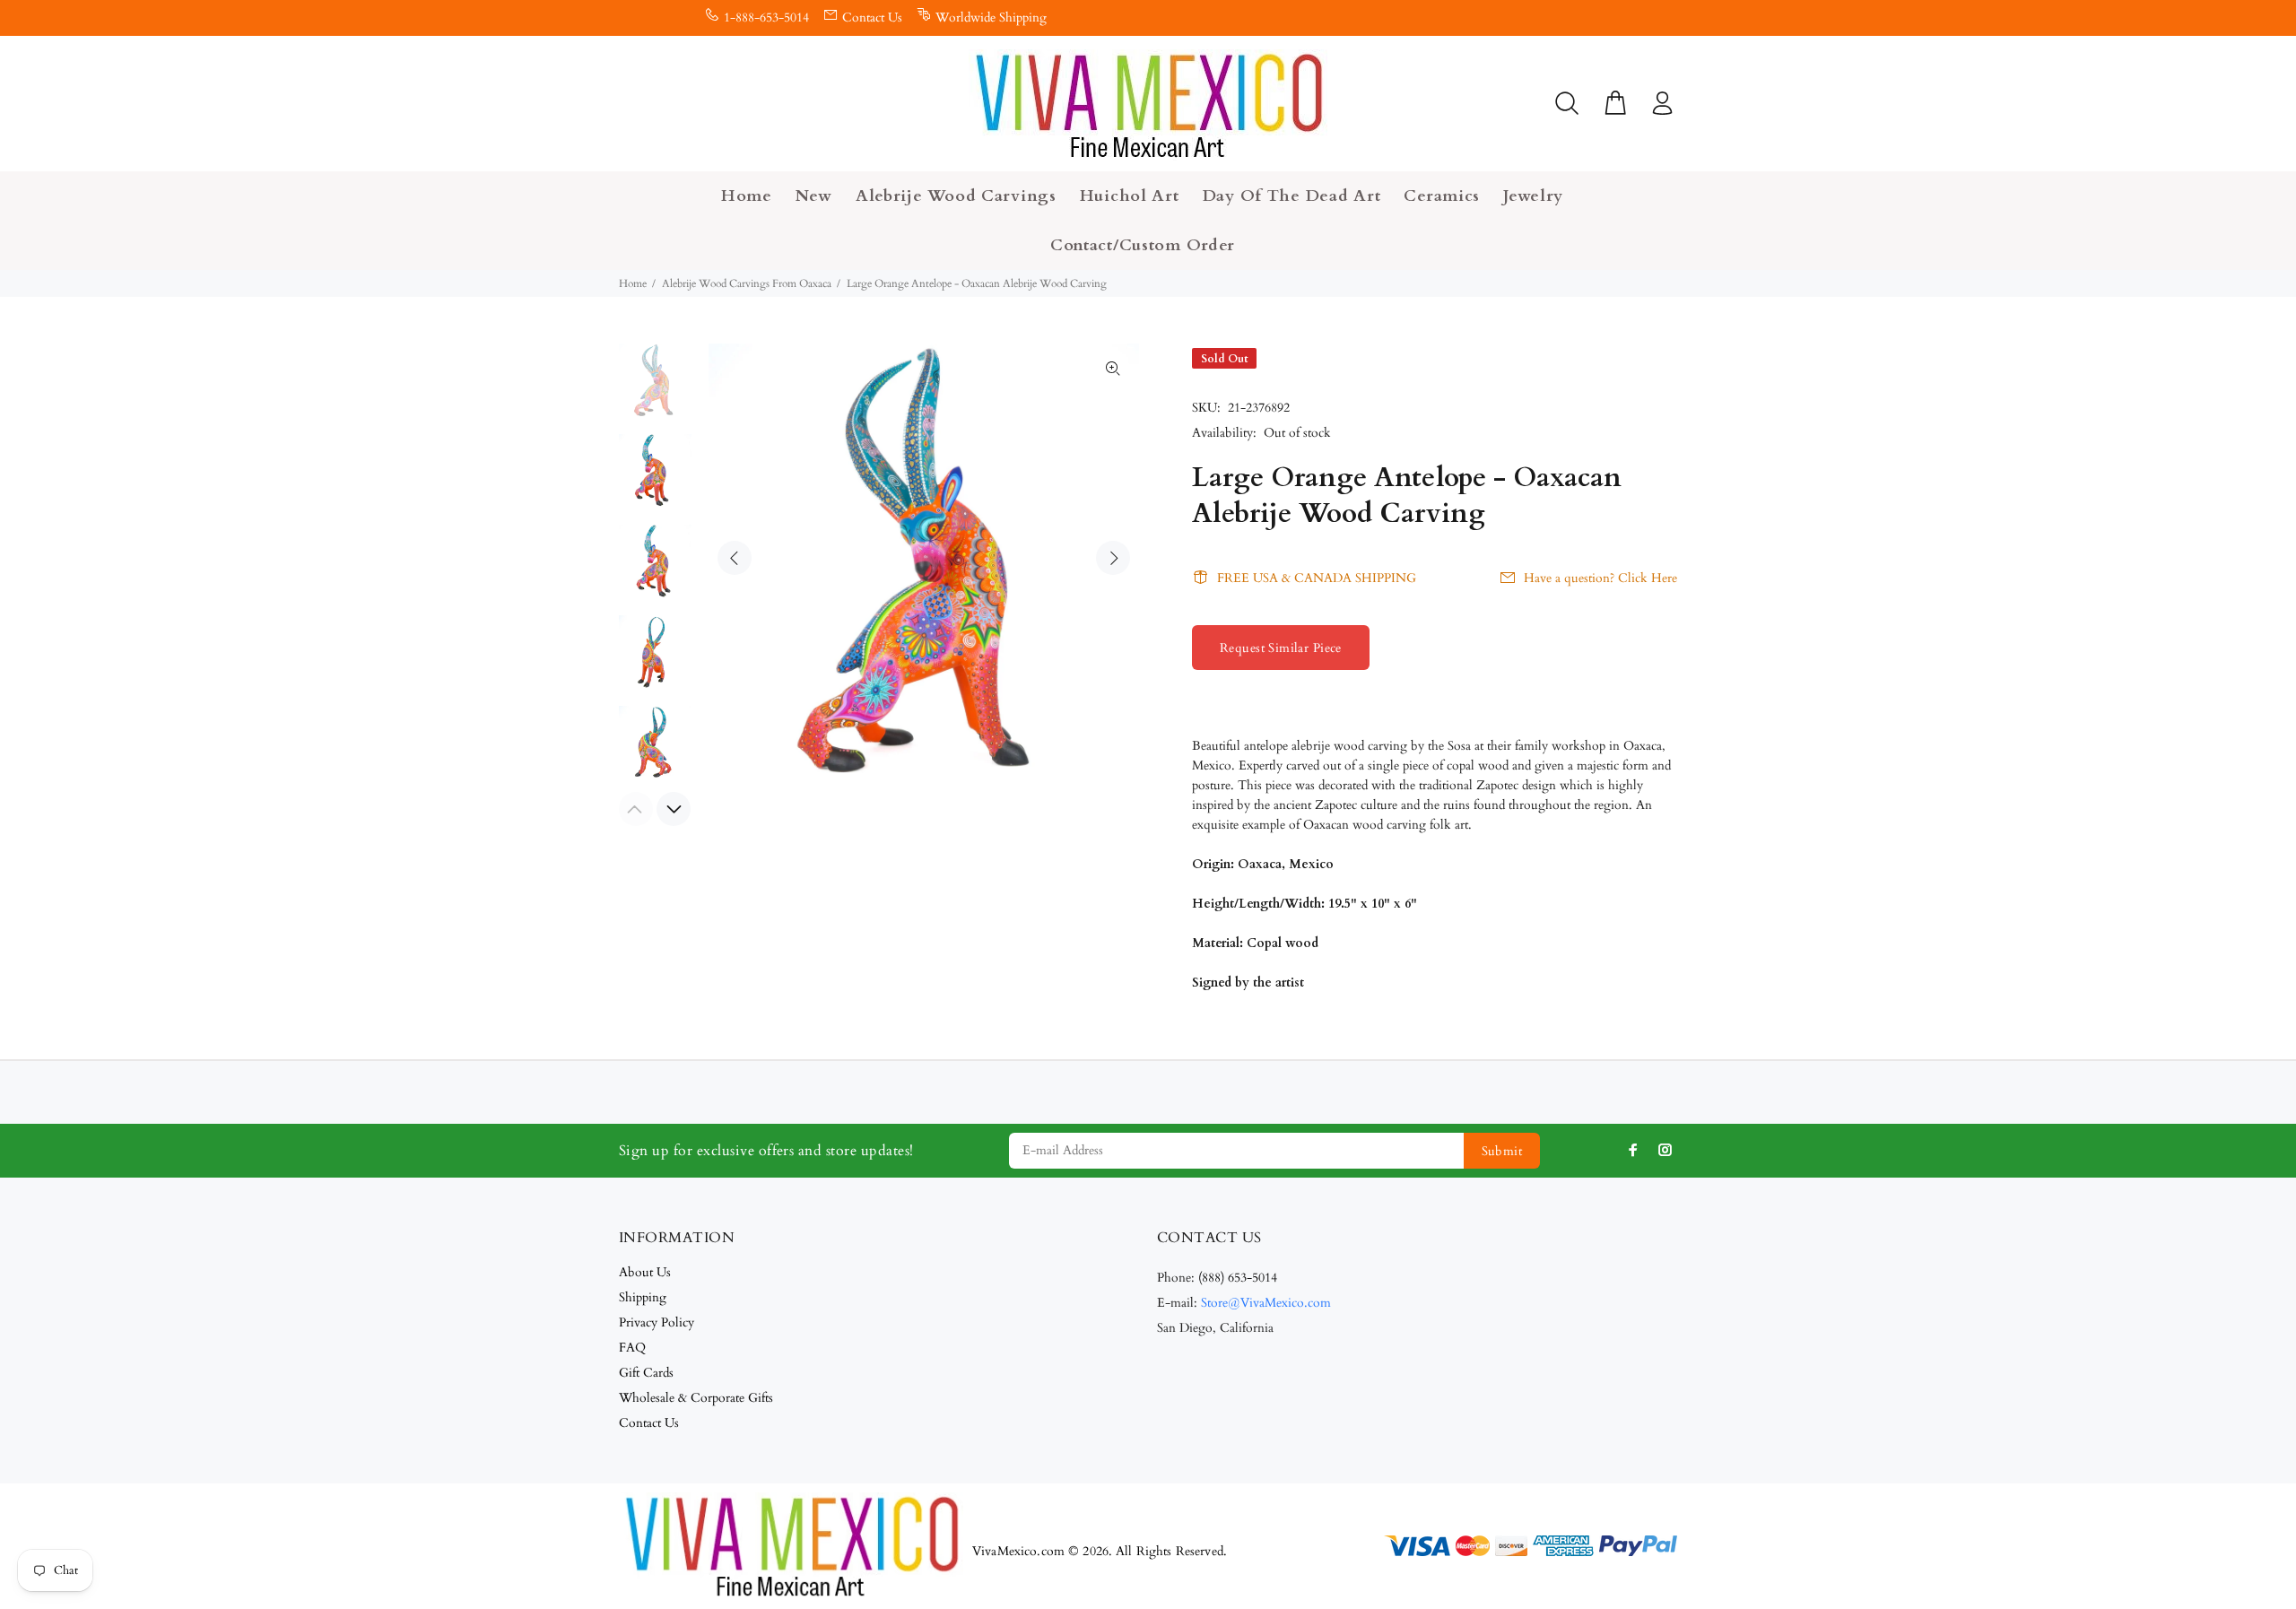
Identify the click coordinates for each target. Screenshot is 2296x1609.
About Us (645, 1272)
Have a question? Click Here (1600, 578)
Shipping (643, 1297)
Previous (735, 558)
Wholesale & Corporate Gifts (696, 1398)
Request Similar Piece (1281, 648)
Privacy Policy (657, 1322)
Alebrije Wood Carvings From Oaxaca (747, 283)
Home (633, 283)
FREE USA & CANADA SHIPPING (1317, 578)
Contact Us (872, 17)
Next (1113, 558)
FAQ (632, 1348)
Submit (1502, 1151)
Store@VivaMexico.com (1266, 1303)
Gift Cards (646, 1373)
